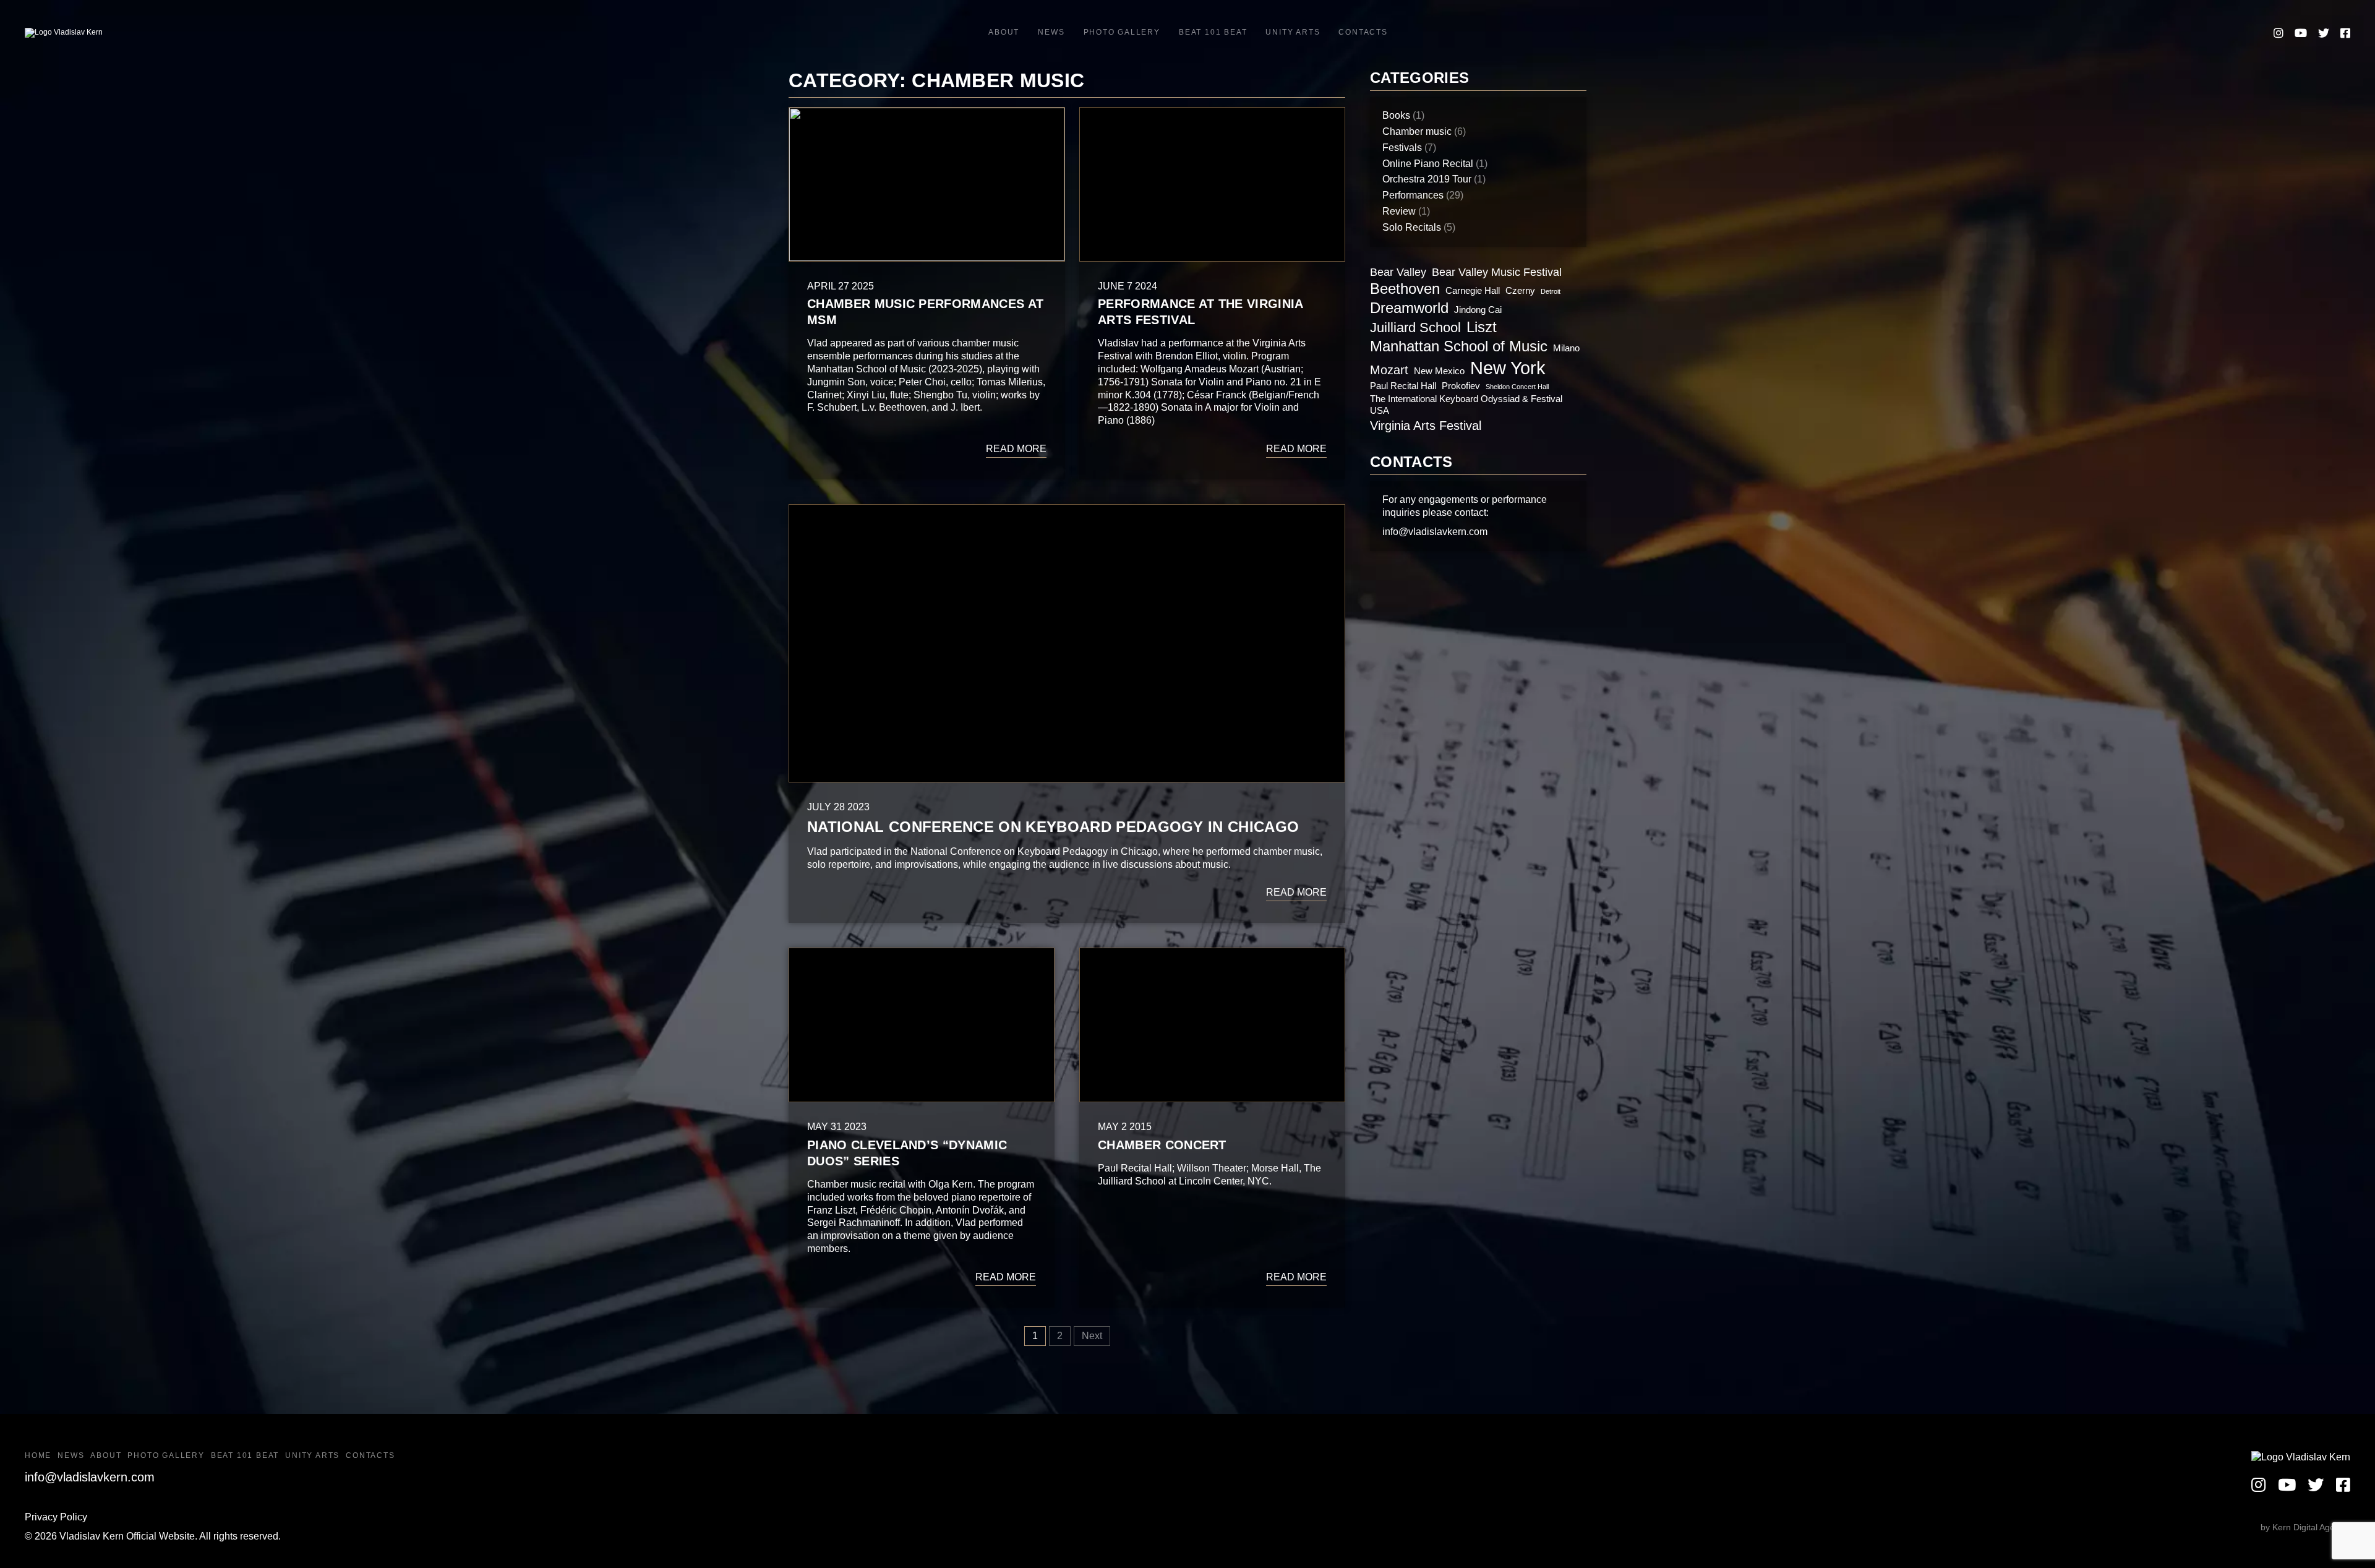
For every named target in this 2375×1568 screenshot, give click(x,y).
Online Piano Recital (1428, 164)
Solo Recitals (1412, 227)
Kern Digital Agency (2310, 1527)
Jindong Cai (1478, 310)
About (1004, 32)
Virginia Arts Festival (1426, 426)
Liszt (1482, 327)
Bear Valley (1398, 272)
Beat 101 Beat (1213, 32)
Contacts (1363, 32)
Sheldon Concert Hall (1517, 387)
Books (1396, 115)
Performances (1413, 195)
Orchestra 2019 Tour (1427, 179)
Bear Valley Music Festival (1497, 272)
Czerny (1520, 290)
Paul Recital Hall (1403, 386)
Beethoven (1405, 289)
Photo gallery (1122, 32)
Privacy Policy (56, 1517)
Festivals (1402, 148)
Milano (1566, 348)
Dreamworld (1409, 308)
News (1051, 32)
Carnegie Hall (1473, 290)
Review (1399, 211)
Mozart (1389, 370)
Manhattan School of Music (1459, 346)
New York (1508, 368)
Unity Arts (1293, 32)
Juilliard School (1415, 328)
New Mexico (1439, 371)
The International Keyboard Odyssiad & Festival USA (1466, 405)
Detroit (1551, 291)
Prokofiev (1461, 386)
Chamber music (1417, 131)
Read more (1016, 449)
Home (38, 1455)
